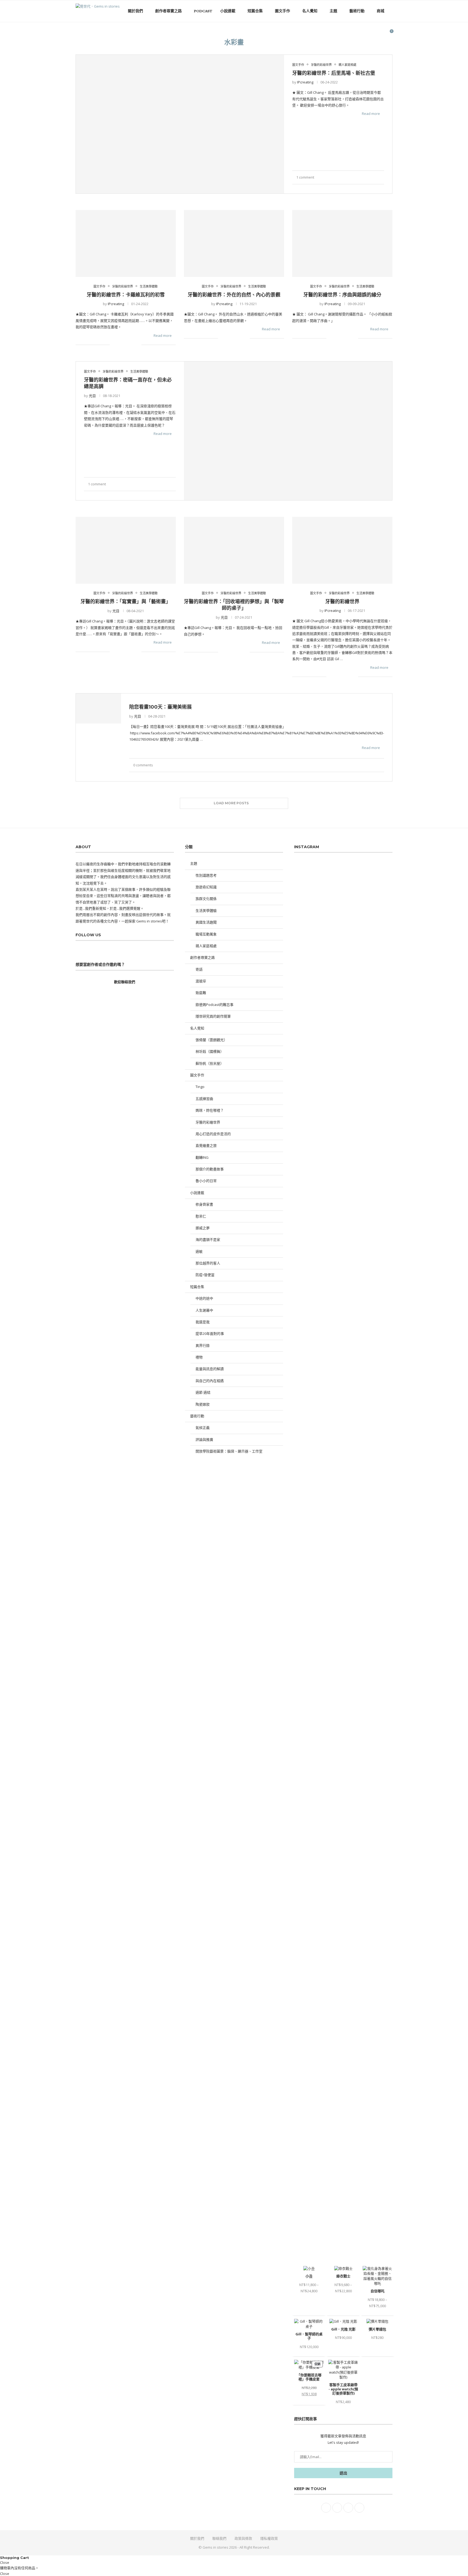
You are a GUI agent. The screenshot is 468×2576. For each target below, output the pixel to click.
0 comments (143, 765)
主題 (333, 11)
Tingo (200, 1087)
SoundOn (336, 1212)
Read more (371, 114)
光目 (92, 396)
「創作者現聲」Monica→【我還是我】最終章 (330, 1912)
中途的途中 (204, 1298)
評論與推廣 (204, 1439)
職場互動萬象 (206, 934)
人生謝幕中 (204, 1310)
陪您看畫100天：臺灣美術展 (160, 707)
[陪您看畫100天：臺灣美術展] (98, 708)
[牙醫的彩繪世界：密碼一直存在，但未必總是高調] (288, 431)
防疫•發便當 (205, 1275)
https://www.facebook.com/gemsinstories (344, 1658)
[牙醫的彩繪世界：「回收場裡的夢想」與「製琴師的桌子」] (234, 550)
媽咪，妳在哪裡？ (210, 1110)
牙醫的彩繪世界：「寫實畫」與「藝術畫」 (126, 602)
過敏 (199, 1251)
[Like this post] (359, 177)
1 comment (305, 177)
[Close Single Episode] (340, 1390)
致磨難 (201, 993)
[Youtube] (376, 34)
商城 (381, 11)
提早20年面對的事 (210, 1334)
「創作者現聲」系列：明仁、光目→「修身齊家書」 (335, 1932)
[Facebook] (364, 34)
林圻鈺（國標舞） (210, 1051)
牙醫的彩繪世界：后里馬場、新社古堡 (334, 73)
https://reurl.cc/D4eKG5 (324, 1543)
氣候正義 (203, 1428)
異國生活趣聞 (206, 922)
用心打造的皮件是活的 (213, 1134)
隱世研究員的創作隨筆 (213, 1016)
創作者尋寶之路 (168, 11)
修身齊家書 (204, 1204)
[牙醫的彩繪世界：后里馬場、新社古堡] (180, 124)
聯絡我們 (219, 2538)
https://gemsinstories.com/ (350, 1645)
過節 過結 (203, 1392)
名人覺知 (310, 11)
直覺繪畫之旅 (206, 1145)
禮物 (199, 1357)
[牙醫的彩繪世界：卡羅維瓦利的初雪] (126, 243)
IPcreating (305, 82)
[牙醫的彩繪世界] (342, 550)
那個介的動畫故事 (210, 1169)
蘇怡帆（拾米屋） (210, 1063)
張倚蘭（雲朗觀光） (211, 1040)
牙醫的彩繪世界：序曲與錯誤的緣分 (342, 295)
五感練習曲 (204, 1099)
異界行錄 (203, 1345)
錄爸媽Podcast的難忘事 (214, 1005)
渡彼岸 (201, 981)
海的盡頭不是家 (208, 1239)
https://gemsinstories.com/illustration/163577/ (335, 1492)
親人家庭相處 (206, 946)
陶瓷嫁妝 (203, 1404)
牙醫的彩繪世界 (342, 602)
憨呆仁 (201, 1216)
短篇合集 (255, 11)
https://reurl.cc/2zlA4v (365, 1524)
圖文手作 (282, 11)
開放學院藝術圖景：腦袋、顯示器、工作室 (229, 1451)
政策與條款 (243, 2538)
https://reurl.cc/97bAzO (313, 1575)
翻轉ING (202, 1157)
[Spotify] (381, 34)
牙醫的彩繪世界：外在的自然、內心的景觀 (234, 295)
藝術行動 (357, 11)
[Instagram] (370, 34)
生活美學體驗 (206, 911)
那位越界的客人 (208, 1263)
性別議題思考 (206, 875)
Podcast (203, 11)
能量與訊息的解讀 (210, 1369)
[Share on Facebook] (366, 177)
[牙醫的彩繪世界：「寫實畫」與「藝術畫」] (126, 550)
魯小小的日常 (206, 1181)
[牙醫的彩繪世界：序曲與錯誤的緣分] (342, 243)
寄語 (199, 969)
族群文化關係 (206, 899)
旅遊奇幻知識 (206, 887)
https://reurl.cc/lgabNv (353, 1511)
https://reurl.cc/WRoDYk (370, 1556)
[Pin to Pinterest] (374, 177)
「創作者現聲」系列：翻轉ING (318, 1902)
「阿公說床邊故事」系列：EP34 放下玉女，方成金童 (335, 1942)
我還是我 (203, 1322)
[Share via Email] (383, 177)
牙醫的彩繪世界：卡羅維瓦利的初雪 (126, 295)
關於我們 (135, 11)
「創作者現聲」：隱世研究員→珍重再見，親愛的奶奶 (336, 1922)
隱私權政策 (269, 2538)
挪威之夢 (203, 1228)
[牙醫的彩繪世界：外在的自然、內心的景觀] (234, 243)
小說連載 (228, 11)
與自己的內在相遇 (210, 1381)
